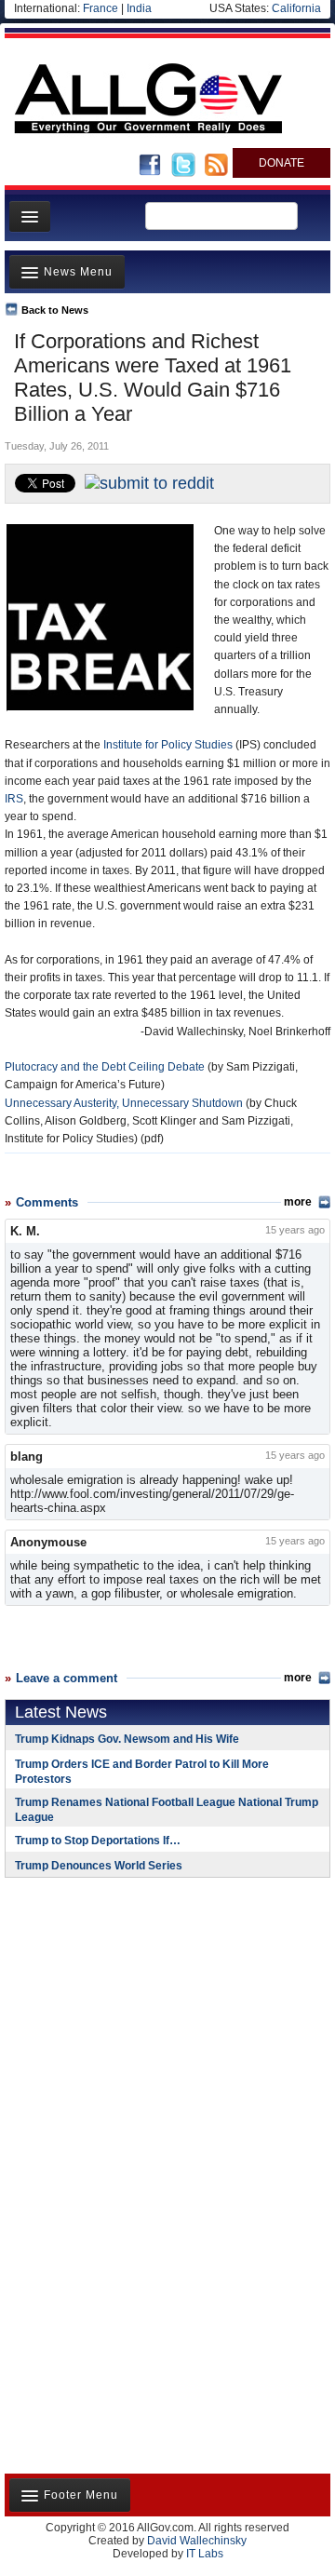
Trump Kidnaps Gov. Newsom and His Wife (127, 1739)
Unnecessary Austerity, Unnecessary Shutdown (124, 1103)
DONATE (281, 163)
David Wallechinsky (197, 2541)
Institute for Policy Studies (168, 745)
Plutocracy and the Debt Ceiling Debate (105, 1067)
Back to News (55, 310)
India (139, 8)
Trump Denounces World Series (99, 1866)
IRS (14, 799)
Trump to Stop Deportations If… (98, 1841)
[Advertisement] (121, 2013)
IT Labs (205, 2554)
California (296, 8)
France (100, 8)
